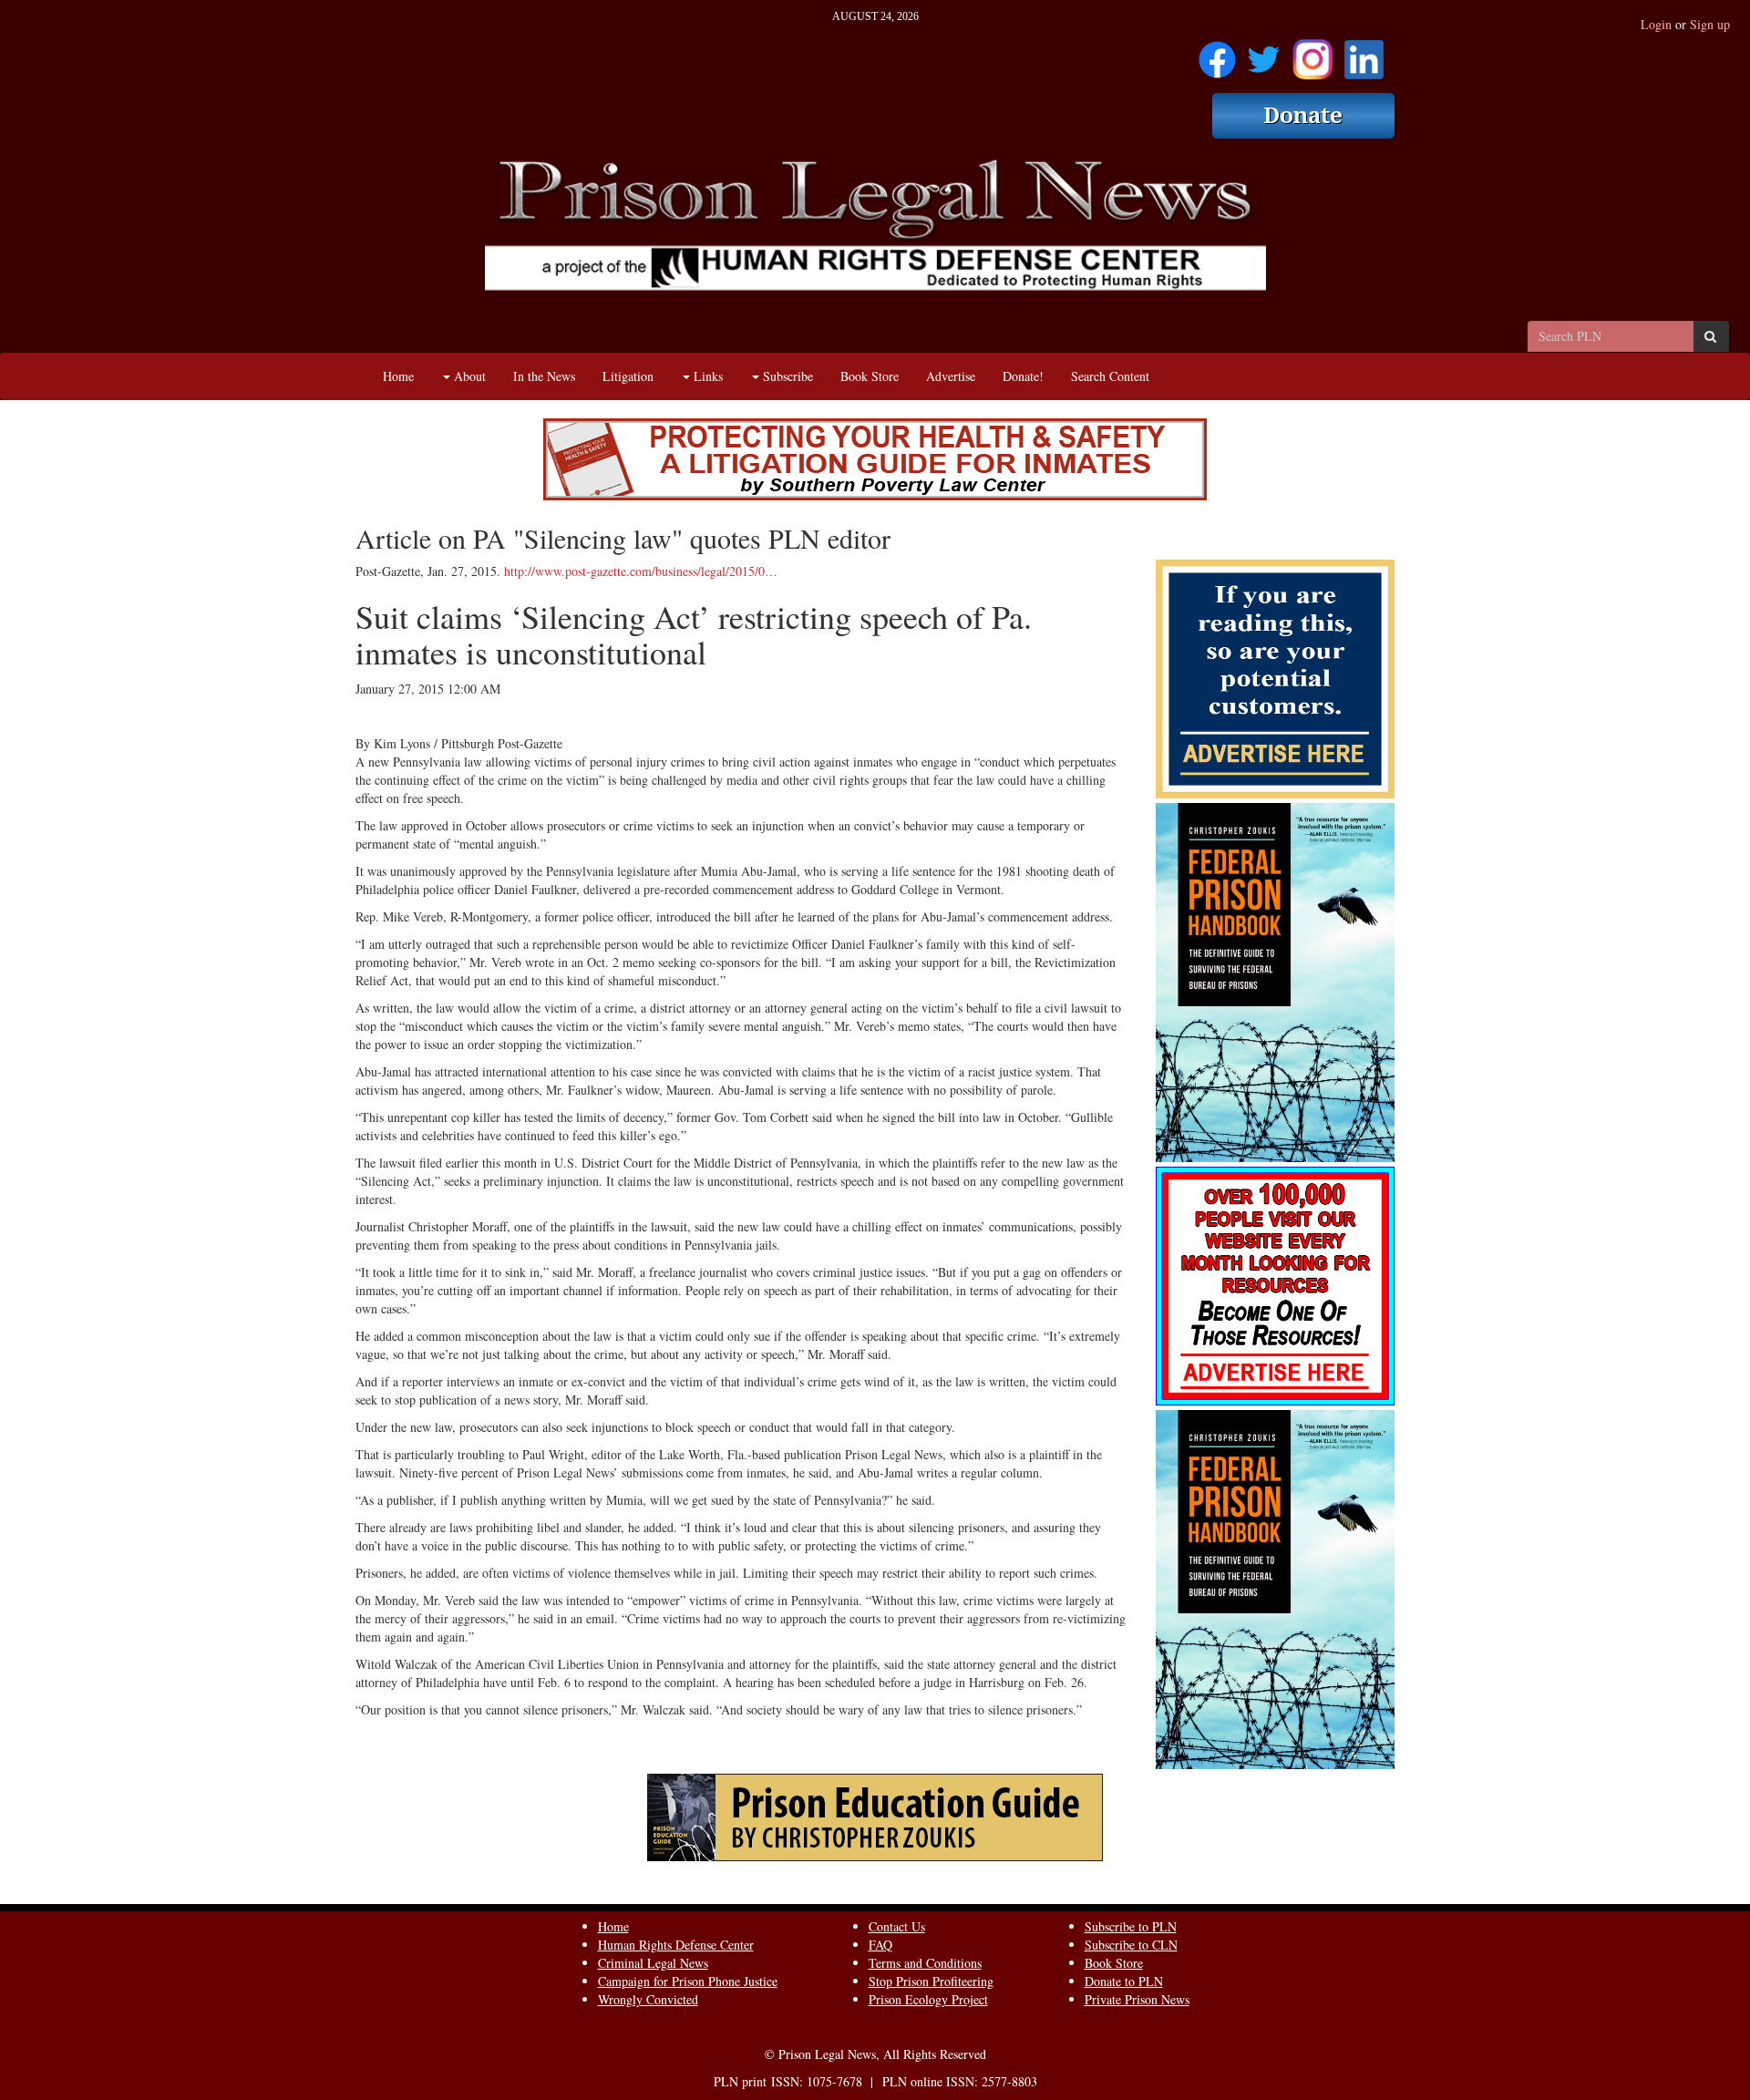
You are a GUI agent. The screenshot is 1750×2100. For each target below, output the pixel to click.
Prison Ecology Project (928, 1999)
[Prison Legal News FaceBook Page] (1217, 53)
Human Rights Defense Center (676, 1945)
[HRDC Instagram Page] (1312, 53)
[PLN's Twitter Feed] (1264, 53)
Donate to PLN (1124, 1981)
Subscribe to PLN (1131, 1926)
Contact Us (897, 1926)
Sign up (1710, 24)
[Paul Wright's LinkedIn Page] (1364, 53)
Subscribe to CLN (1131, 1945)
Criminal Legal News (653, 1963)
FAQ (880, 1945)
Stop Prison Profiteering (931, 1981)
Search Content (1110, 376)
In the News (544, 376)
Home (398, 376)
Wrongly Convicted (648, 1999)
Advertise (951, 376)
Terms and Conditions (925, 1963)
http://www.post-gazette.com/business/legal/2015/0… (641, 571)
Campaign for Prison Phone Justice (688, 1981)
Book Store (870, 376)
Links (706, 376)
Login (1656, 24)
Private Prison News (1137, 1999)
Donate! (1023, 376)
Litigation (628, 376)
